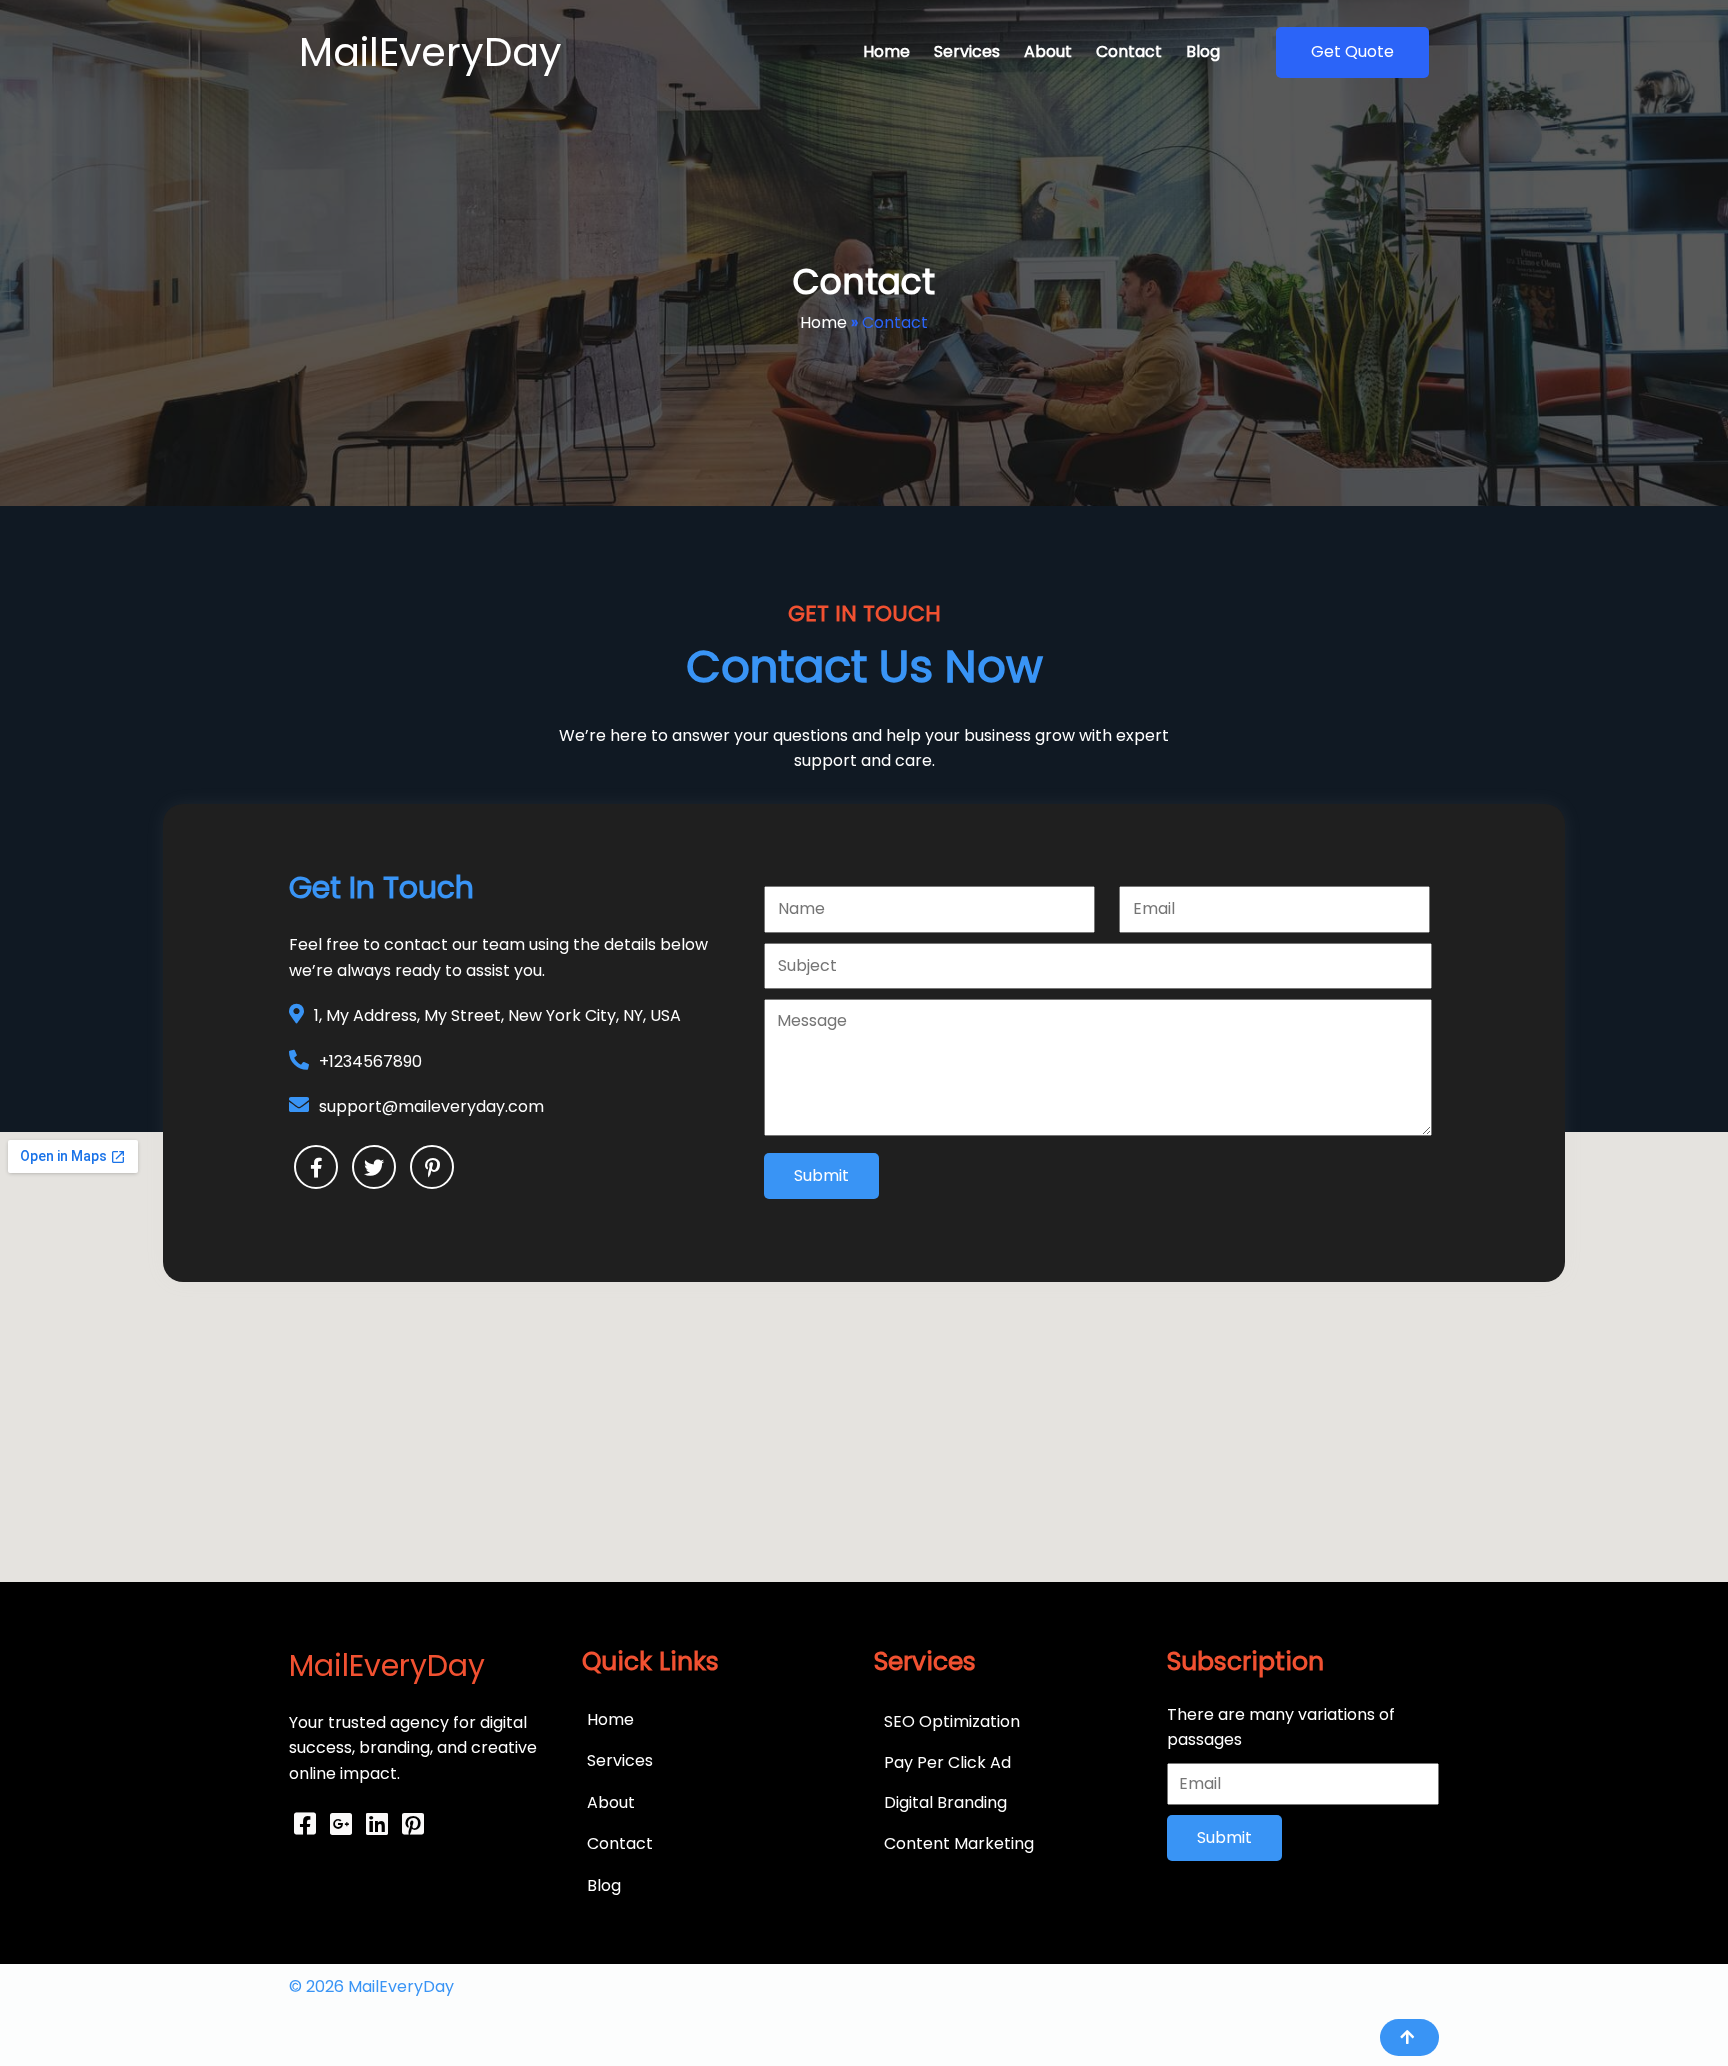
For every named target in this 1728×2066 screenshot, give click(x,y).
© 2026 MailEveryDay (371, 1986)
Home (823, 322)
